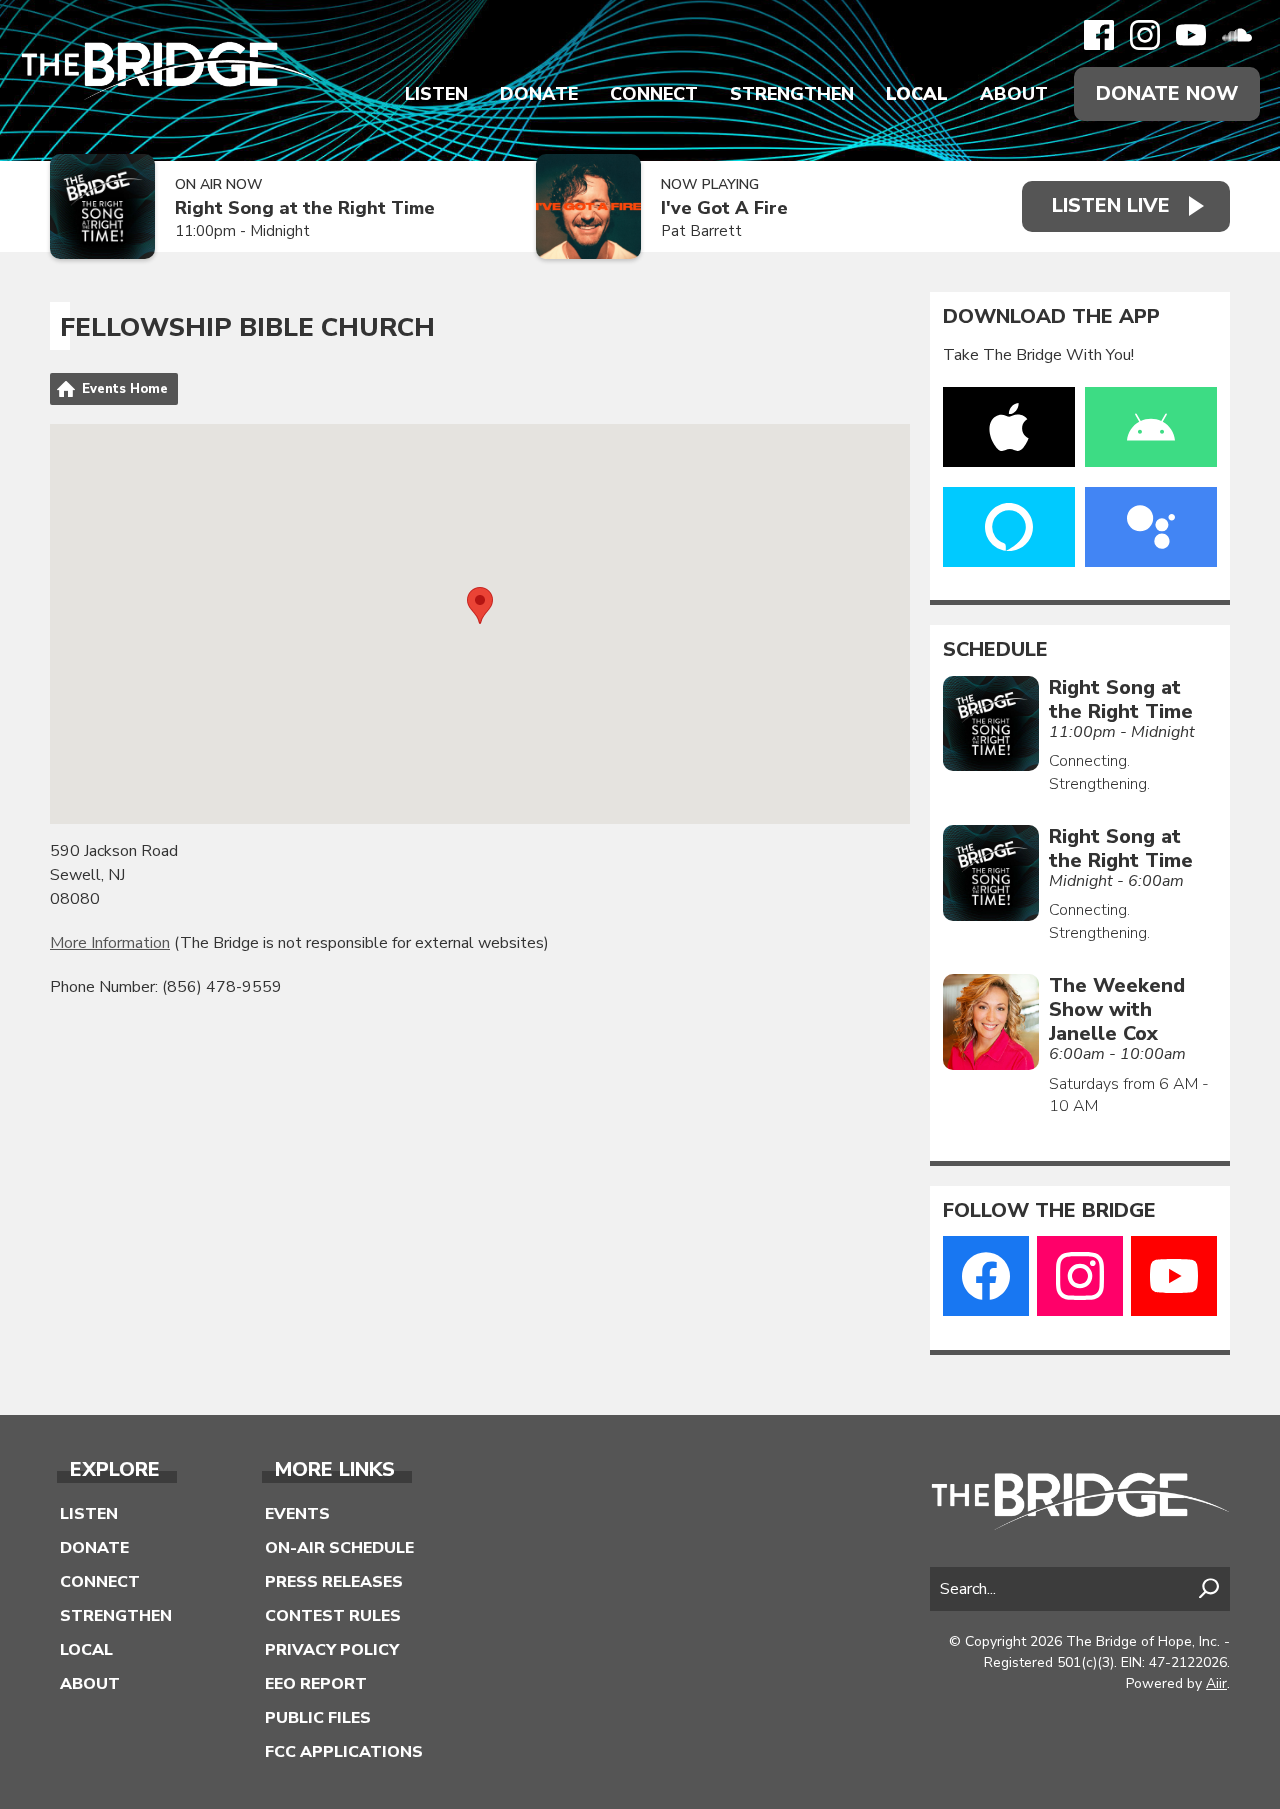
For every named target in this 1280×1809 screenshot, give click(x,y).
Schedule (995, 650)
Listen (436, 94)
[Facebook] (1099, 35)
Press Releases (334, 1582)
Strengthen (792, 94)
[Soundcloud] (1237, 35)
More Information (110, 943)
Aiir (1216, 1683)
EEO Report (316, 1684)
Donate (539, 94)
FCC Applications (344, 1752)
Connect (654, 94)
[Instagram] (1145, 35)
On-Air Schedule (339, 1548)
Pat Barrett (701, 231)
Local (917, 94)
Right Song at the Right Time (305, 208)
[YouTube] (1191, 35)
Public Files (318, 1718)
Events (297, 1514)
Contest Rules (333, 1616)
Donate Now (1167, 93)
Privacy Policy (332, 1650)
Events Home (125, 389)
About (1014, 94)
